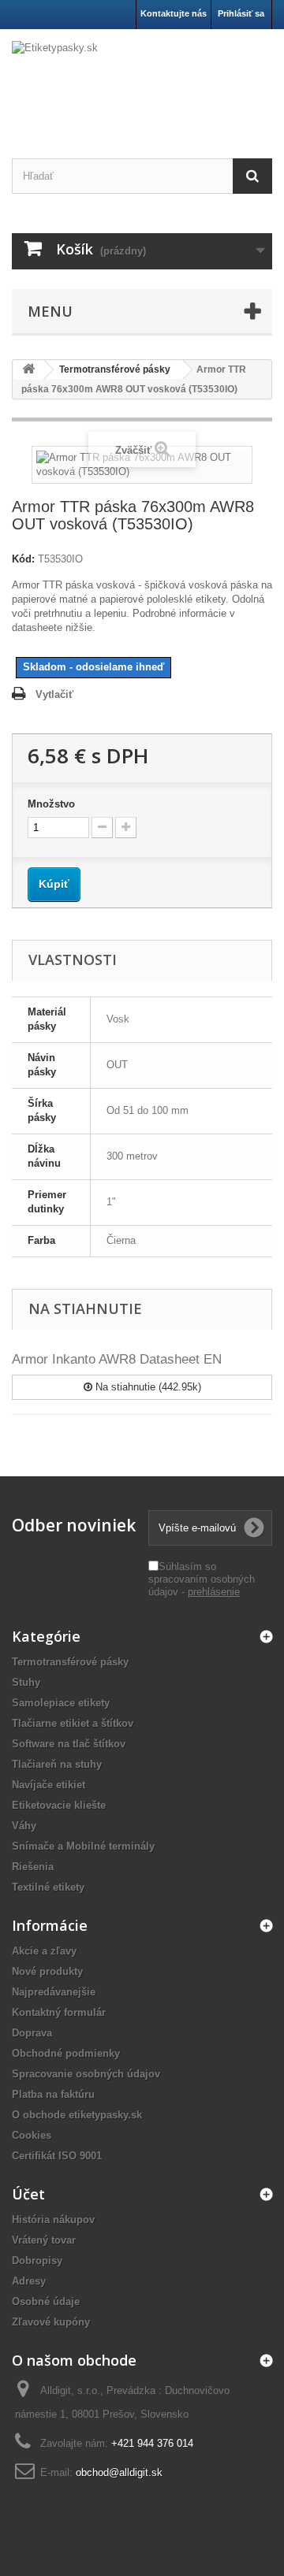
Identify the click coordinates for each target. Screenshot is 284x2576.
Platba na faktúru (53, 2094)
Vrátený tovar (44, 2240)
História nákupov (53, 2220)
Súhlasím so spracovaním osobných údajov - (202, 1579)
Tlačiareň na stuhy (57, 1764)
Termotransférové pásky (70, 1662)
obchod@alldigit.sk (119, 2472)
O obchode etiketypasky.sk (77, 2115)
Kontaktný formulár (59, 2012)
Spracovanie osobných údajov (86, 2074)
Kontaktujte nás (174, 13)
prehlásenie (214, 1592)
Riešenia (33, 1867)
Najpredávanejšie (54, 1992)
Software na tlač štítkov (69, 1744)
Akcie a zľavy (44, 1951)
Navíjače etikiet (49, 1785)
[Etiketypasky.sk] (142, 80)
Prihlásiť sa (241, 13)
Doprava (32, 2033)
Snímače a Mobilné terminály (83, 1846)
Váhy (24, 1826)
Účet (28, 2194)
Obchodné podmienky (66, 2053)
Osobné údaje (46, 2301)
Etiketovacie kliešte (59, 1805)
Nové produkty (47, 1971)
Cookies (32, 2135)
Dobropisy (37, 2260)
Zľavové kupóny (51, 2322)
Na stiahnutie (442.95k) (147, 1387)
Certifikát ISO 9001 (57, 2156)
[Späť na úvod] (28, 370)
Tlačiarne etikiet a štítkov (73, 1723)
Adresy (29, 2281)
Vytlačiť (54, 694)
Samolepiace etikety (61, 1703)
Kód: (23, 559)
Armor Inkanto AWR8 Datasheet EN (117, 1359)
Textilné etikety (48, 1887)
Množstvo (51, 804)
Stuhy (26, 1682)
